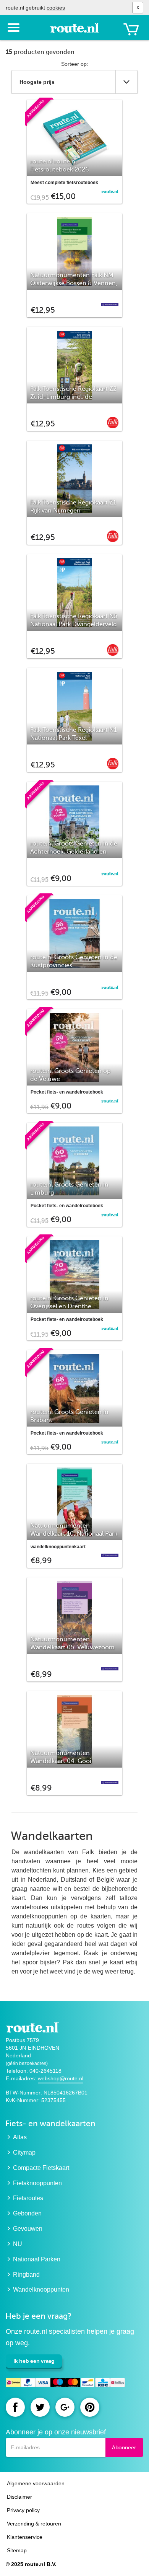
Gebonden (27, 2213)
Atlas (20, 2137)
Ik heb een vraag (34, 2361)
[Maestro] (58, 2384)
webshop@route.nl (61, 2078)
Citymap (24, 2152)
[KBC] (103, 2384)
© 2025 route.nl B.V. (31, 2564)
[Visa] (43, 2384)
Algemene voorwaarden (36, 2483)
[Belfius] (117, 2384)
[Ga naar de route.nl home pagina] (74, 31)
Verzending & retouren (34, 2524)
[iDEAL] (13, 2384)
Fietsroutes (28, 2198)
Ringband (26, 2275)
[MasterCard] (73, 2384)
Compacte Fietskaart (41, 2168)
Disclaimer (19, 2497)
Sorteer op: (75, 64)
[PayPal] (28, 2384)
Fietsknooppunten (37, 2183)
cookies (56, 8)
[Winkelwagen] (131, 29)
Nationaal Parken (37, 2259)
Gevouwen (28, 2229)
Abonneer (124, 2448)
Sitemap (17, 2550)
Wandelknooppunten (41, 2290)
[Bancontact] (88, 2384)
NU (18, 2244)
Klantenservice (25, 2537)
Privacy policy (23, 2510)
